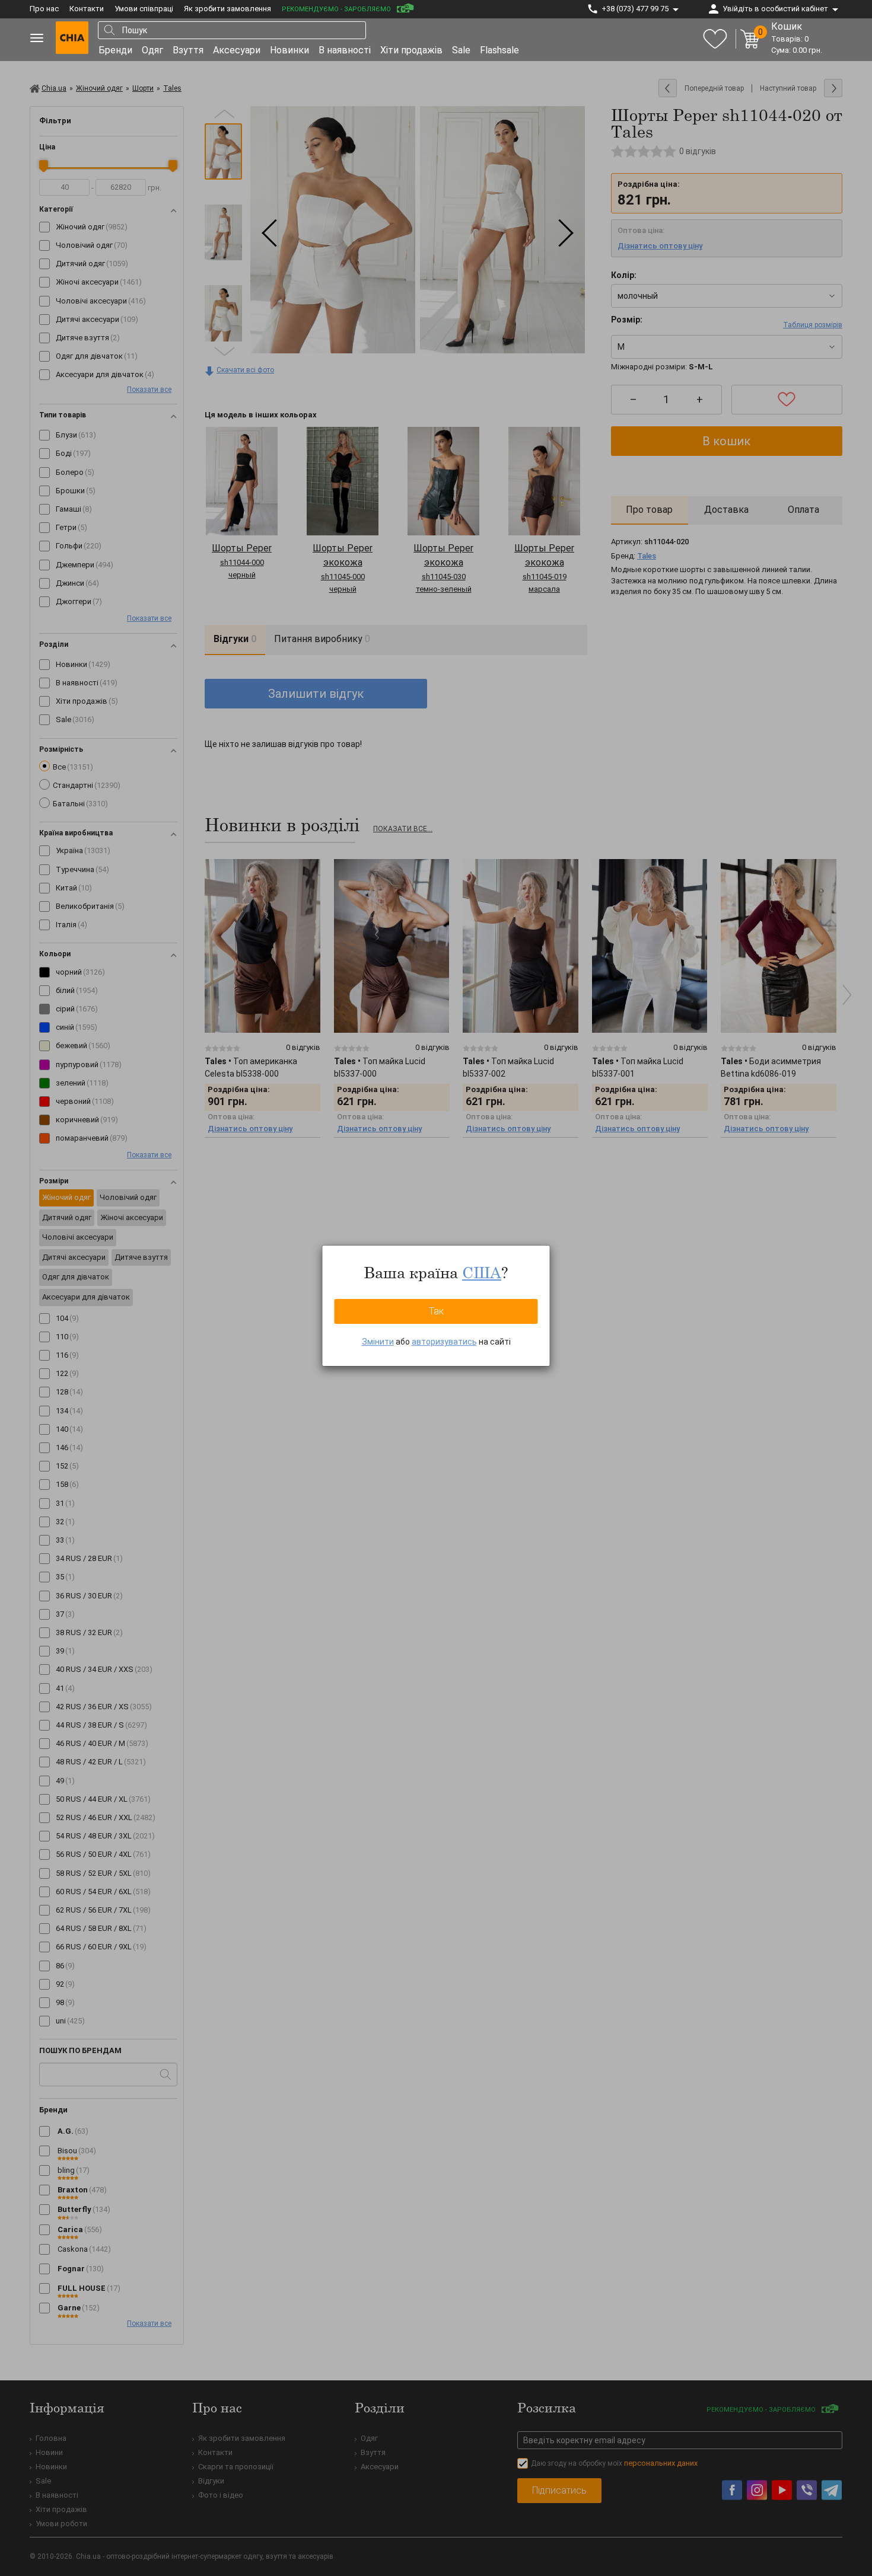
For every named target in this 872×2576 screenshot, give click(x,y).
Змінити (378, 1342)
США (482, 1272)
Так (436, 1311)
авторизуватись (444, 1342)
